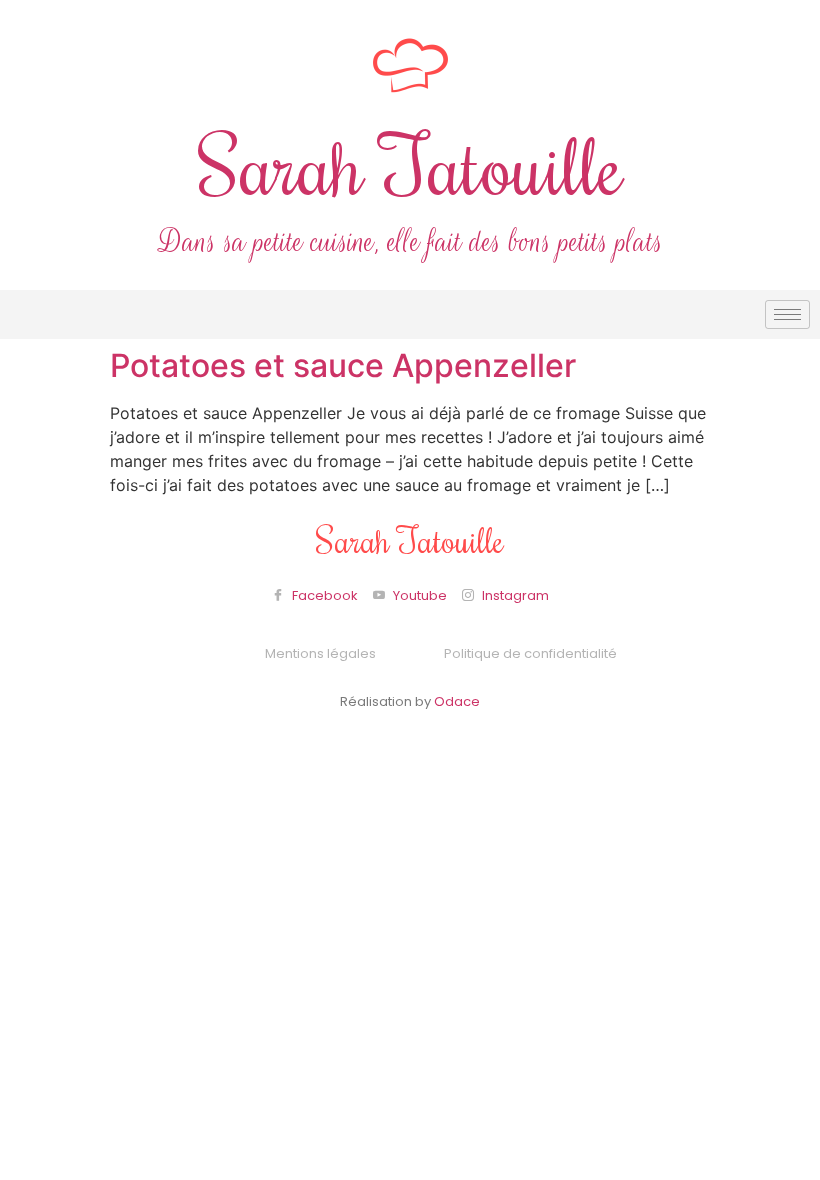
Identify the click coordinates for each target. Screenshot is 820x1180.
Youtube (418, 595)
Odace (457, 701)
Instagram (514, 595)
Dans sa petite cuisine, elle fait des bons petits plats (410, 242)
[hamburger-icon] (787, 314)
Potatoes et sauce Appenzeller (343, 365)
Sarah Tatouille (410, 164)
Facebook (323, 595)
